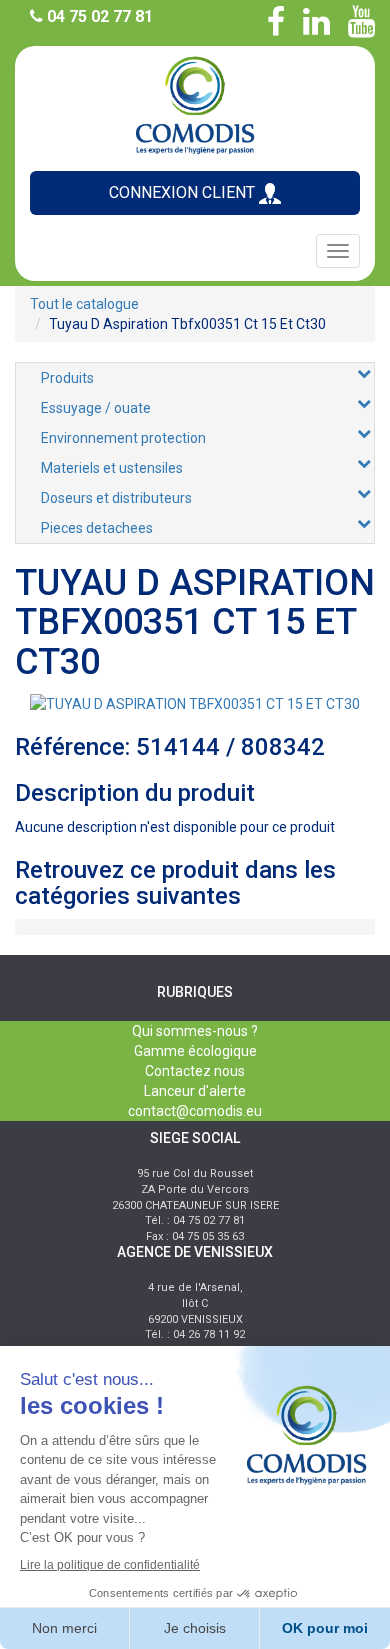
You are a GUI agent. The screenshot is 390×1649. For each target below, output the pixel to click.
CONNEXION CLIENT (184, 192)
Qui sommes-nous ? (195, 1031)
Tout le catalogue (84, 304)
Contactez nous (195, 1071)
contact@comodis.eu (195, 1111)
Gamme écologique (195, 1051)
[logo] (195, 103)
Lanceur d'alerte (195, 1091)
